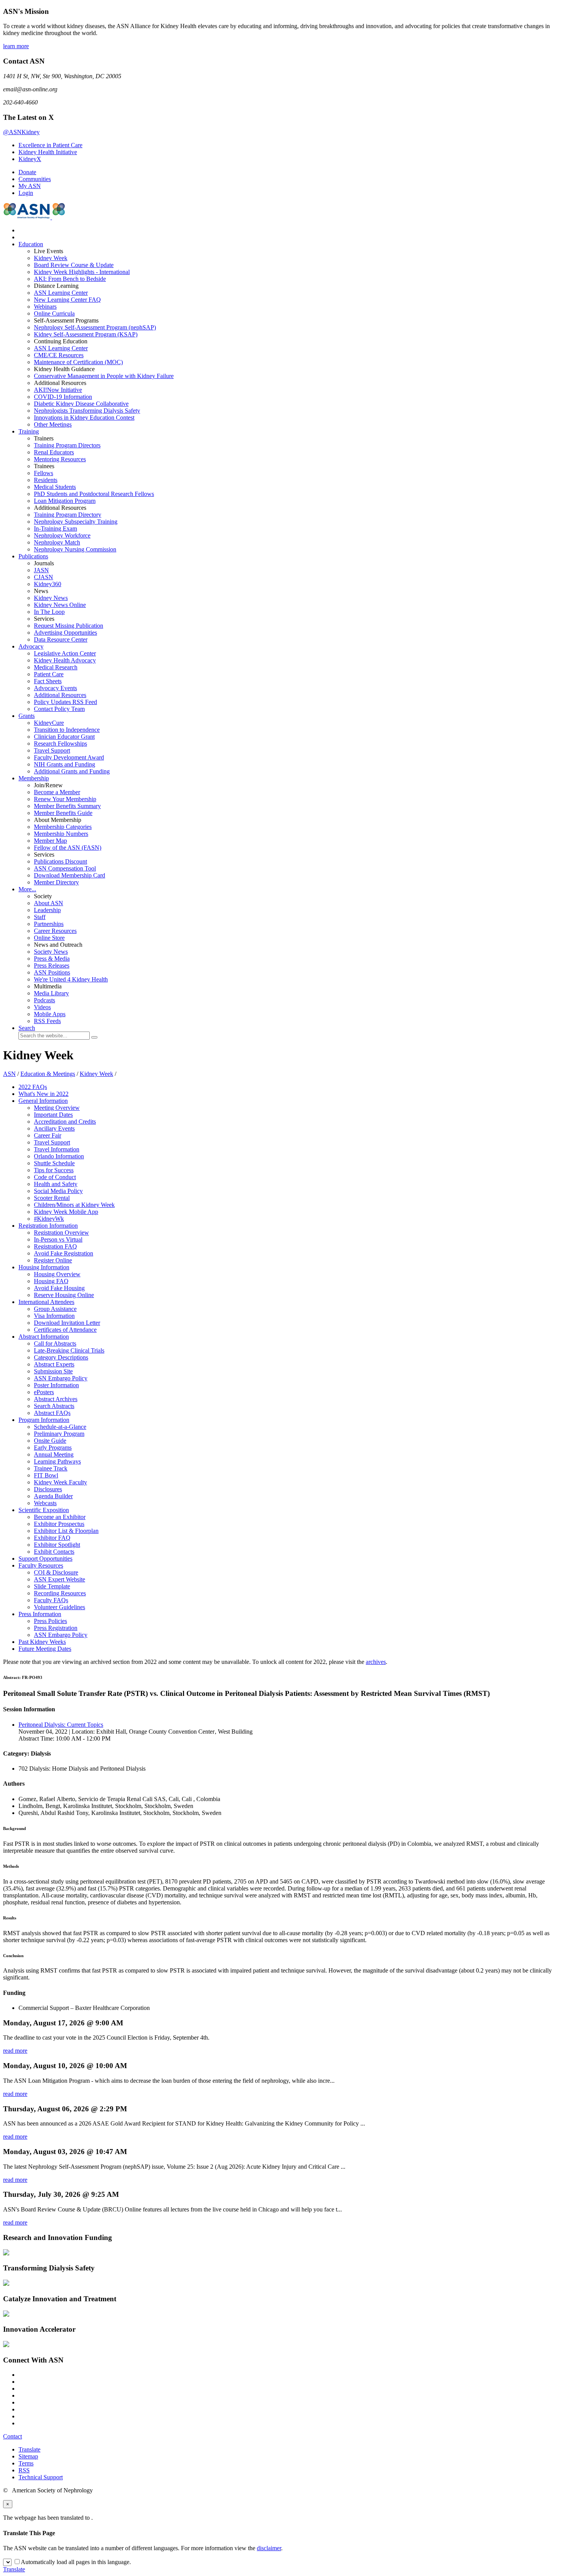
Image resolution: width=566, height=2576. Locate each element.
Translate (29, 2449)
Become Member (57, 792)
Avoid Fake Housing (59, 1288)
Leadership (47, 910)
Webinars (45, 307)
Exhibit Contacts (54, 1552)
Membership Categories (63, 827)
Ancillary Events (54, 1128)
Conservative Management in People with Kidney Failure (104, 376)
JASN (41, 570)
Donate (27, 172)
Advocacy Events (55, 688)
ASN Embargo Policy (61, 1378)
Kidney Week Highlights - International (82, 272)
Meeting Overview (57, 1108)
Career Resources (55, 931)
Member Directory (56, 882)
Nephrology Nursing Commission (75, 549)
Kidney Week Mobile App (66, 1212)
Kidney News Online (60, 605)
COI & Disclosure (56, 1572)
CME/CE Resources (59, 355)
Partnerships (49, 924)
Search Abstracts (54, 1406)
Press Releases (52, 965)
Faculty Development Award (69, 757)
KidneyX (30, 159)
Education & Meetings (48, 1074)
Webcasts (45, 1503)
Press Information (40, 1614)
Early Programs (53, 1448)
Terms (26, 2463)
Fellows (44, 473)
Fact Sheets (48, 681)
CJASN (44, 577)
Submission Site (53, 1371)
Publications (33, 556)
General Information (43, 1101)
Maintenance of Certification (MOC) (78, 362)
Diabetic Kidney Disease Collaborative (81, 404)
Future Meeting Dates (45, 1649)
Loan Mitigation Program (65, 501)
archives (376, 1662)
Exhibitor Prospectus (59, 1524)
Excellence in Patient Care (50, 145)
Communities (35, 179)
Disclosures (48, 1489)
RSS (24, 2470)
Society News (51, 952)
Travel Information (57, 1149)
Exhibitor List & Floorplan (66, 1531)
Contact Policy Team (59, 709)
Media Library (51, 993)
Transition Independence (67, 730)
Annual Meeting (54, 1454)
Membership (34, 778)
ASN (9, 1074)
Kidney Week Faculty (60, 1482)
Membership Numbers (61, 834)
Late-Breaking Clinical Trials (69, 1350)
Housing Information (44, 1267)
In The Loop (49, 612)
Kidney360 (48, 584)
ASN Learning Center (61, 293)
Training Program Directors (67, 445)
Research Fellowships (60, 744)
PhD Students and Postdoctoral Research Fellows (94, 494)
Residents (46, 480)
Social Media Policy (58, 1191)
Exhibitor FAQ (52, 1538)
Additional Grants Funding (72, 771)
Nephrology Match (57, 542)
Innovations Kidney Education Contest (84, 418)
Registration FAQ (55, 1246)
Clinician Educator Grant (64, 737)
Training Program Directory (68, 515)
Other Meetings (53, 424)
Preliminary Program (59, 1434)
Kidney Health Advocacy (65, 660)
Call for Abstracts (55, 1343)
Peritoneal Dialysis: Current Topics (61, 1725)
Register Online (53, 1260)
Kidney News (51, 598)
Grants (27, 716)
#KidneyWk (49, 1219)
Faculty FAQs (51, 1600)
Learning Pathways (57, 1461)
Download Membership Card (69, 875)
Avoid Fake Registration (64, 1253)
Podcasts (44, 1000)
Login (26, 193)
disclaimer (269, 2548)
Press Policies (50, 1621)
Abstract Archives (56, 1399)
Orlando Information (59, 1156)
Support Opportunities (45, 1559)
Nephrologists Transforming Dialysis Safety (87, 411)
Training (29, 431)
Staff (40, 917)
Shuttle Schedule (54, 1163)
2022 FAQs (33, 1087)
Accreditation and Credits (65, 1122)
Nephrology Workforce (62, 535)
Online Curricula (54, 313)
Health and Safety (56, 1184)
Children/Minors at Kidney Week (74, 1205)
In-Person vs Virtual (58, 1239)
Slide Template (52, 1586)
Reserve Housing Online (64, 1295)
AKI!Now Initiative (58, 390)
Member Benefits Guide (63, 813)
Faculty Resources (41, 1565)
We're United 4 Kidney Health (71, 979)
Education (31, 244)
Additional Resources (60, 695)
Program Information (44, 1420)
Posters (44, 1392)
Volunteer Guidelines (59, 1607)
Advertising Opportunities (65, 633)
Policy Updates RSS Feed (65, 702)
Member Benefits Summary (67, 806)
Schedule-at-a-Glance (60, 1427)
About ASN (49, 903)
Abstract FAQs (52, 1413)
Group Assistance (55, 1309)
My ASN (30, 186)
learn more (16, 46)
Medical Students (55, 487)
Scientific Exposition (44, 1510)
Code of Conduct (55, 1177)
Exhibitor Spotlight (57, 1545)
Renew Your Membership (65, 799)
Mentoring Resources (60, 459)
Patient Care (49, 674)
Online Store (49, 938)
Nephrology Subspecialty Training (76, 522)
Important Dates (53, 1115)
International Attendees (46, 1302)
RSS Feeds (47, 1021)
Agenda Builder (53, 1496)
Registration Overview (61, 1233)
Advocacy (31, 646)
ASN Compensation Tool (65, 868)
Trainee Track (51, 1468)
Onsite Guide (50, 1441)
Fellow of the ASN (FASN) (68, 848)
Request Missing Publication (69, 626)
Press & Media (52, 959)
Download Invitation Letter (67, 1323)
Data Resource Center (61, 639)
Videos (42, 1007)
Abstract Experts (54, 1364)
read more (15, 2051)
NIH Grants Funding (64, 764)
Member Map (50, 841)
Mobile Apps (50, 1014)
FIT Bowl (46, 1475)
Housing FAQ (51, 1281)
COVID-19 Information (63, 397)
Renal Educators (54, 452)
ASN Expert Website (59, 1579)
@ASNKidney (21, 132)
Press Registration (56, 1628)
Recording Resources (60, 1593)
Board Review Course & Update (74, 265)
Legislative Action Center (65, 653)
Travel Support (52, 750)
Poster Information (56, 1385)
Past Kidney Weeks (42, 1642)
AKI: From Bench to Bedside (70, 279)
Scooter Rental (52, 1198)
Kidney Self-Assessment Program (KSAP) (86, 334)
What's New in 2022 (44, 1094)
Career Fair (48, 1135)
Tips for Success (54, 1170)
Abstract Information (44, 1337)
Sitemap (28, 2456)
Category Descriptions (61, 1357)
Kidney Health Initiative (48, 152)
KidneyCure (49, 723)
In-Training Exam (55, 528)
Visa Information (54, 1316)
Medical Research (56, 667)
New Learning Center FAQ (67, 300)
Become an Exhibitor (60, 1517)
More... (27, 889)
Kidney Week (51, 258)
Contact (13, 2436)
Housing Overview (57, 1274)
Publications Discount (60, 861)
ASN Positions (52, 972)
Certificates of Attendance (65, 1330)
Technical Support (41, 2477)
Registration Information (48, 1226)
